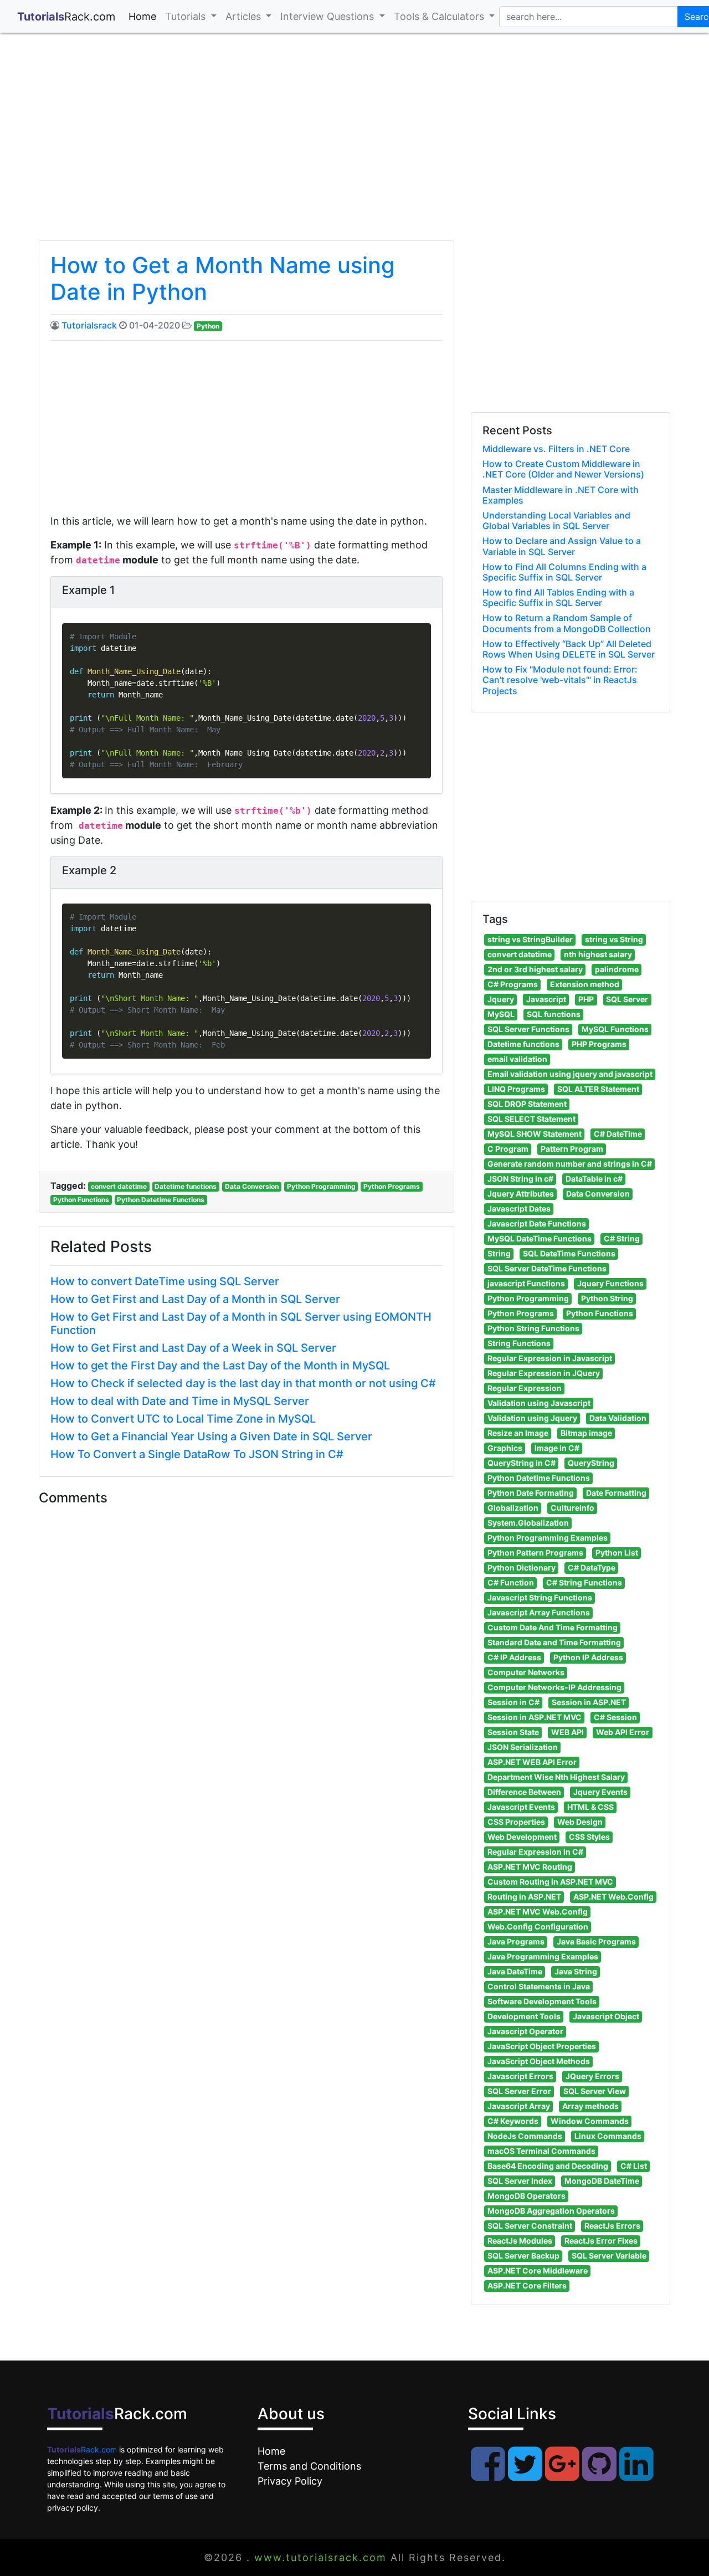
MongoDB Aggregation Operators (551, 2211)
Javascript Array (519, 2106)
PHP (586, 999)
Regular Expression (525, 1388)
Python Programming (321, 1186)
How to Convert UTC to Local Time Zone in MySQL (183, 1419)
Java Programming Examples (543, 1956)
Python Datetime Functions (161, 1200)
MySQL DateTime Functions (540, 1238)
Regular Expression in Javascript (550, 1358)
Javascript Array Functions (539, 1612)
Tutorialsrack (89, 325)
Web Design (580, 1822)
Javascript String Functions (540, 1597)
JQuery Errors (592, 2076)
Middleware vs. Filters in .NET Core (556, 449)
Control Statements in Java (539, 1986)
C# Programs (513, 984)
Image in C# (557, 1448)
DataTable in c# (594, 1179)
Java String (576, 1971)
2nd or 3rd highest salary (535, 969)
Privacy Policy (290, 2481)
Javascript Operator (525, 2031)
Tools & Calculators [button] (440, 16)
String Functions (519, 1343)
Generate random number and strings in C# (570, 1164)
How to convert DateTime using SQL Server (165, 1281)
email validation (517, 1059)
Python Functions (81, 1200)
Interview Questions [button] (328, 16)
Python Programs (392, 1186)
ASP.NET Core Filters (527, 2285)
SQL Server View (595, 2091)
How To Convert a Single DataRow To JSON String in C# (197, 1454)
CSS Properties (516, 1822)
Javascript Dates (519, 1209)
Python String (607, 1298)
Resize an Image (518, 1433)
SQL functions (554, 1014)
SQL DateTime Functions (569, 1253)
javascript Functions (526, 1283)
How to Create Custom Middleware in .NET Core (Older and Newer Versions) (563, 469)
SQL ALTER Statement (598, 1089)
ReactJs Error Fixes (601, 2241)
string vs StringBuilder (530, 939)
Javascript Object (606, 2016)
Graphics (505, 1448)
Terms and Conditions (309, 2466)
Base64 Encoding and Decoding (548, 2166)
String (499, 1253)
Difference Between (524, 1792)
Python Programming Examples (548, 1538)
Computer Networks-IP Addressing (554, 1687)
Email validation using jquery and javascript (570, 1074)
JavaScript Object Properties (542, 2046)
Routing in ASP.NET (524, 1897)
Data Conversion (252, 1186)
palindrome (617, 969)
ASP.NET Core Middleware (538, 2270)
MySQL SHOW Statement (535, 1134)
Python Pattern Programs (535, 1553)
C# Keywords (513, 2121)
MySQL (501, 1014)
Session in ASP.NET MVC (535, 1717)
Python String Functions (533, 1328)
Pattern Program (572, 1149)
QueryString (591, 1463)
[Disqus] (246, 1662)
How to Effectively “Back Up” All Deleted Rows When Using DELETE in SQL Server (569, 649)
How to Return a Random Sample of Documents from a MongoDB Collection (567, 623)
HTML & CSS (590, 1807)
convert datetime (119, 1186)
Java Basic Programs (596, 1941)
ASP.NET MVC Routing (530, 1867)
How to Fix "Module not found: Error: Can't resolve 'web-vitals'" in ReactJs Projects (560, 680)
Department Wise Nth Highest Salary (556, 1777)
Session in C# (513, 1702)
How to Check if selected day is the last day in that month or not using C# (243, 1383)
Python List (617, 1553)
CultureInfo (572, 1508)
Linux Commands (608, 2136)
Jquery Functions (610, 1283)
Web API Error (623, 1732)
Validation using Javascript (539, 1403)
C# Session (615, 1717)
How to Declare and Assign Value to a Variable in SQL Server (562, 546)
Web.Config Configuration (538, 1926)
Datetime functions (186, 1186)
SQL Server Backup (523, 2256)
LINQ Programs (516, 1089)
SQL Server (627, 999)
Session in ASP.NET (589, 1702)
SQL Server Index (520, 2181)
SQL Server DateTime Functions (547, 1268)
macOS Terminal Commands (541, 2151)
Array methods (590, 2106)
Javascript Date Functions (537, 1223)
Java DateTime (515, 1971)
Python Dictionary (522, 1567)
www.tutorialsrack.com (320, 2557)
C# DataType (592, 1567)
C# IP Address (514, 1657)
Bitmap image (586, 1433)
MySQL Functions (615, 1029)
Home (145, 16)
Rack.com (82, 2449)
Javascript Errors (520, 2076)
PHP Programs (599, 1044)
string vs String (614, 939)
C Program (508, 1149)
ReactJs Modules (520, 2241)
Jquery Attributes (521, 1194)
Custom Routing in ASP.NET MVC (550, 1882)
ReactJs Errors (612, 2226)
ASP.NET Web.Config (613, 1897)
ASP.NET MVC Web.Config (538, 1912)
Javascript (546, 999)
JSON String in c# (520, 1179)
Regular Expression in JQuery (544, 1373)
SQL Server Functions (528, 1029)
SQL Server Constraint (530, 2226)
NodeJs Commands (525, 2136)
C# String (622, 1238)
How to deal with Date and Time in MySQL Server (180, 1401)
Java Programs (516, 1941)
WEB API (567, 1732)
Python (208, 326)
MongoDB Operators (526, 2196)
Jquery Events (600, 1792)
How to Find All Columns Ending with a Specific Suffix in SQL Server (564, 572)
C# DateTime (618, 1134)
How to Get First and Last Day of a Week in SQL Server (193, 1348)
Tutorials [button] (187, 16)
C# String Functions (584, 1582)
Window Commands (590, 2121)
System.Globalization (528, 1523)
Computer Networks (526, 1672)
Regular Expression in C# (535, 1852)
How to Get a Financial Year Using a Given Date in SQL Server (211, 1436)
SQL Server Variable (609, 2256)
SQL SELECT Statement (531, 1119)
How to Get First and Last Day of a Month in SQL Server (195, 1299)
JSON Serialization (523, 1747)
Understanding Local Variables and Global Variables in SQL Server (556, 520)
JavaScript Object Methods (539, 2061)
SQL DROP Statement (527, 1104)
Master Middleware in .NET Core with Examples (561, 495)
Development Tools (524, 2016)
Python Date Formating (531, 1493)
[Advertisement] (354, 146)
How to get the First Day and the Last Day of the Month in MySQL (220, 1366)
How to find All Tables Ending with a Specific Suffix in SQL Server (558, 597)
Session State (513, 1732)
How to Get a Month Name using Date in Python (223, 278)
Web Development (522, 1837)
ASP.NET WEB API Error (532, 1762)
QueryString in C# (522, 1463)
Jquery (501, 999)
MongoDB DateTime (602, 2181)
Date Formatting (616, 1493)
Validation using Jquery (532, 1418)
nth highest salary (598, 954)
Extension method (585, 984)
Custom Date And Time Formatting (553, 1627)
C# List (634, 2166)
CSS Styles (589, 1837)
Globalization (513, 1508)
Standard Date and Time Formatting (554, 1642)
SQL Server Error (519, 2091)
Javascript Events (521, 1807)
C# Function (511, 1582)
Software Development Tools (542, 2001)
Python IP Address (588, 1657)
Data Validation (618, 1418)
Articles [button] (245, 16)
